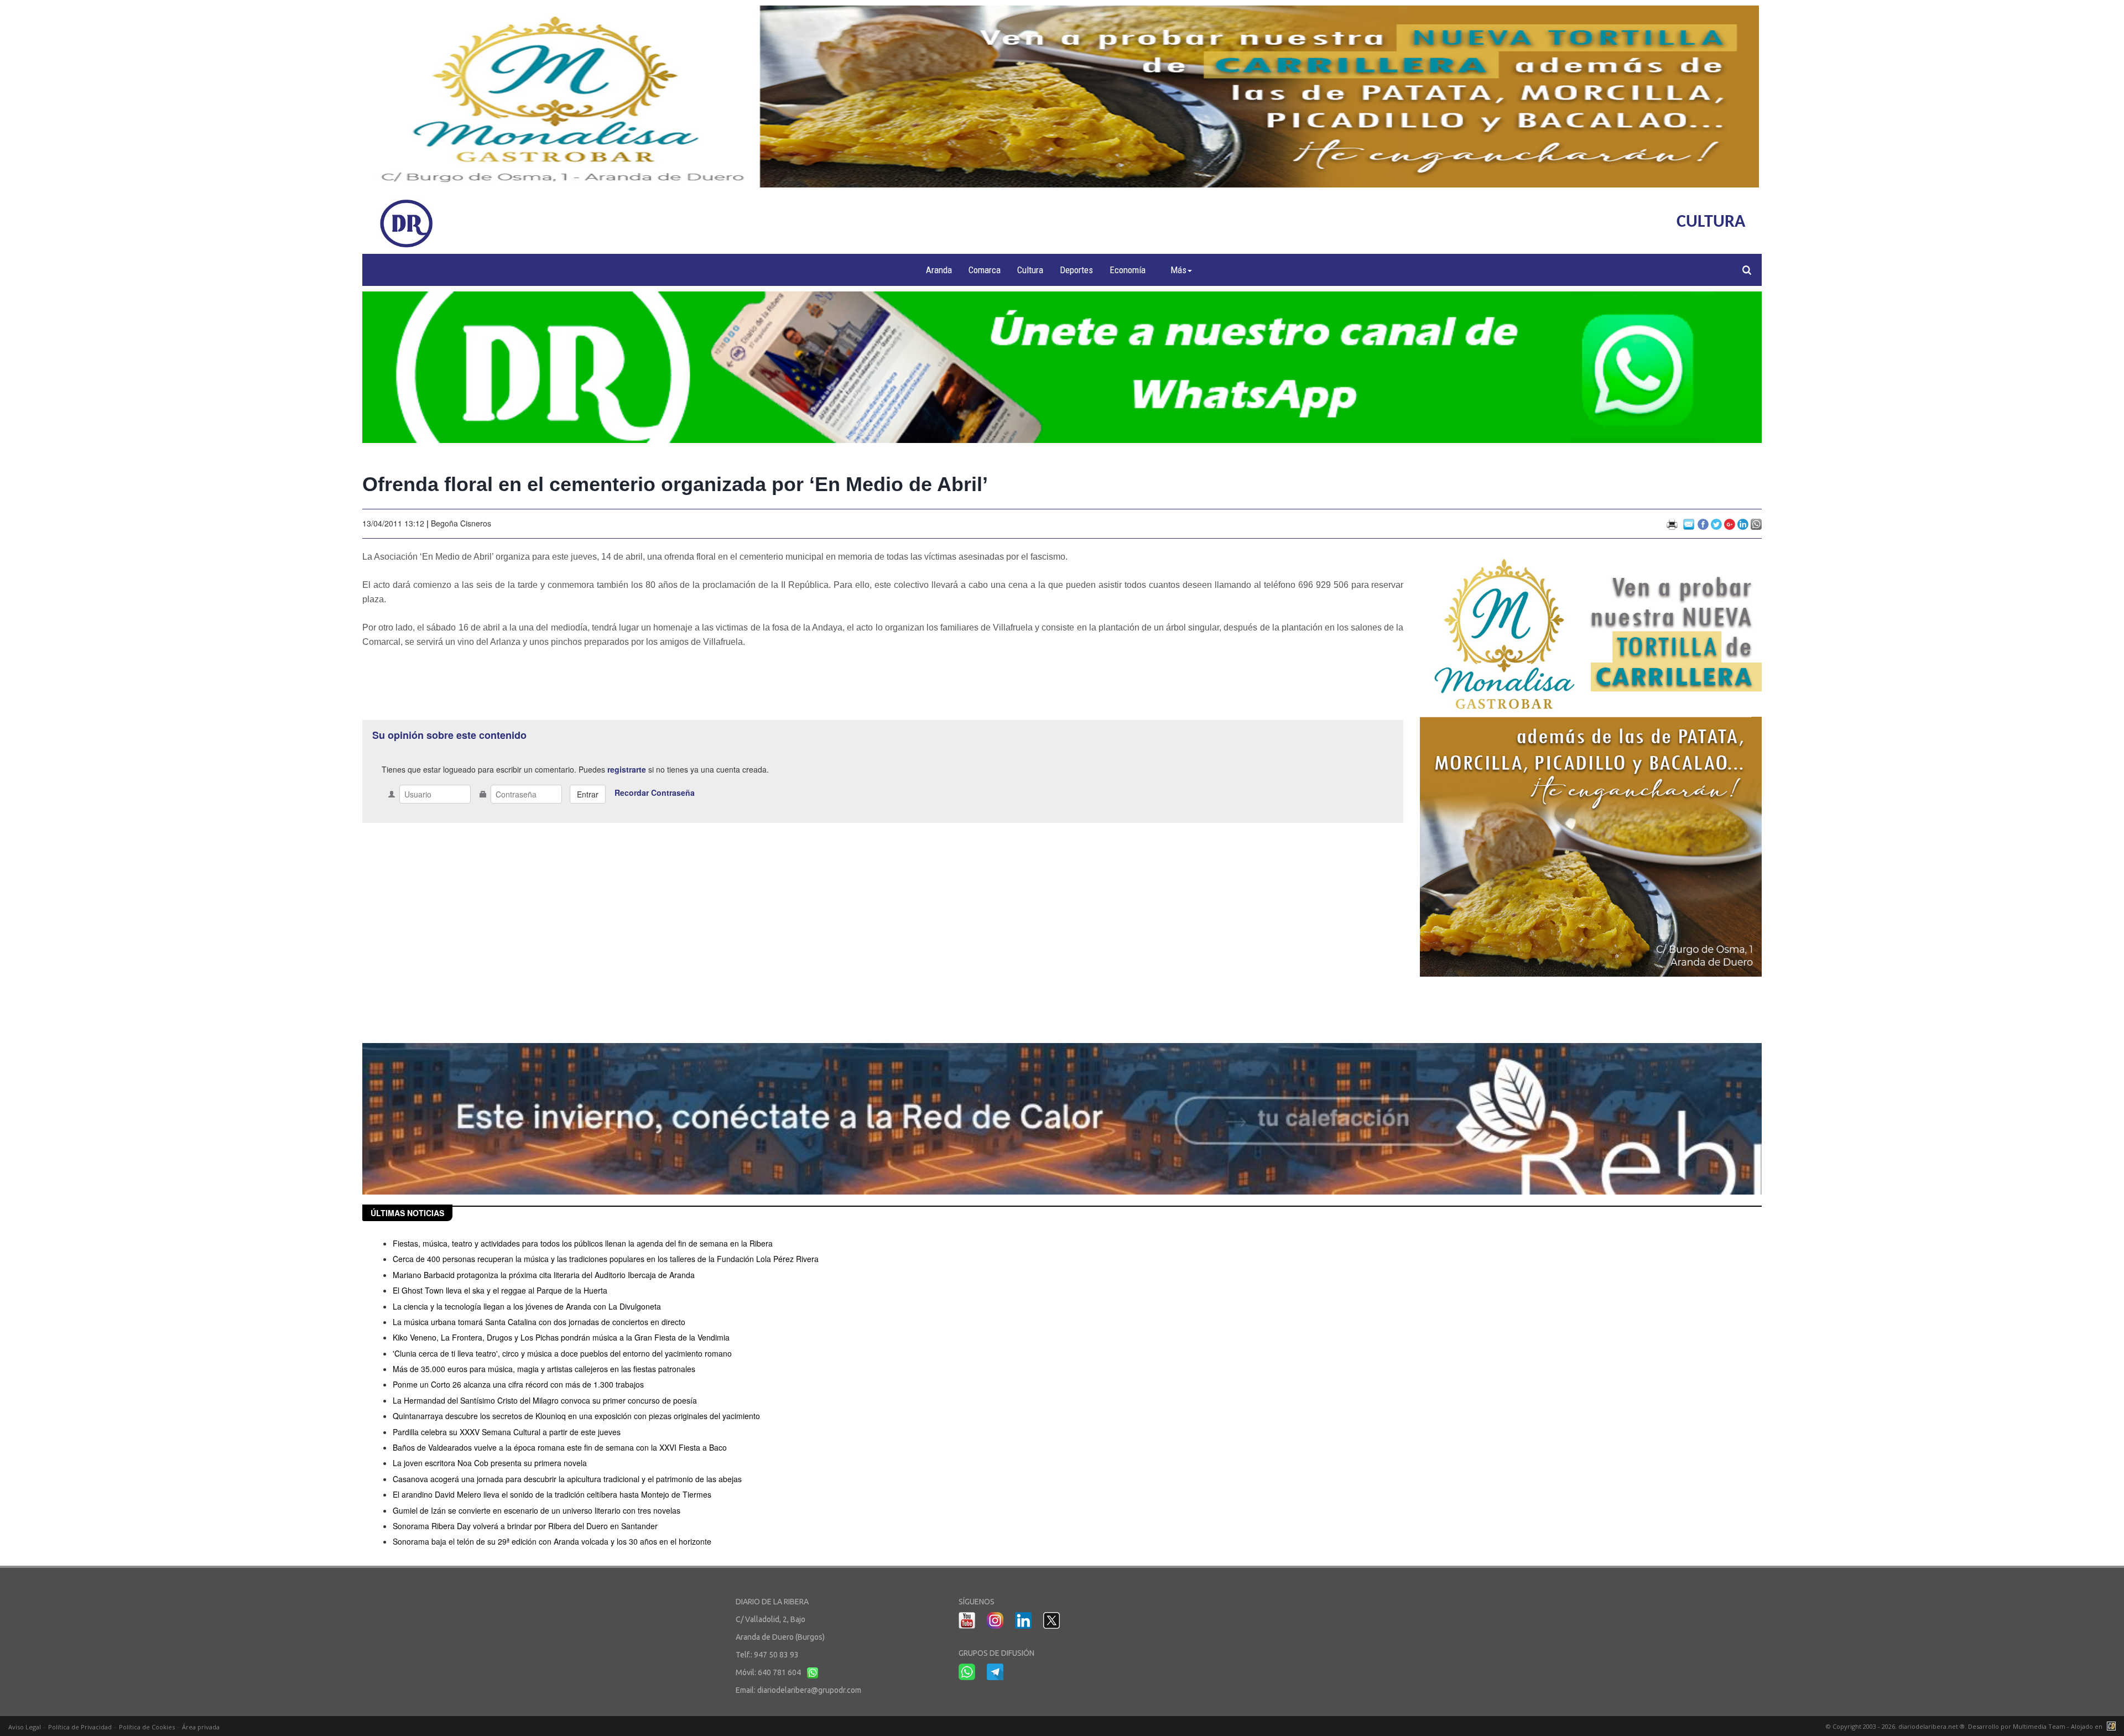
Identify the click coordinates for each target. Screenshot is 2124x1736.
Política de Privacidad (80, 1727)
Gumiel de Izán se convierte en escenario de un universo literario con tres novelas (537, 1510)
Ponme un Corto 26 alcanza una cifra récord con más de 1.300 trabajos (518, 1384)
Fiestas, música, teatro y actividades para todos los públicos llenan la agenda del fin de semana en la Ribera (583, 1243)
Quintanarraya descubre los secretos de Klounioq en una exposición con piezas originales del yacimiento (576, 1416)
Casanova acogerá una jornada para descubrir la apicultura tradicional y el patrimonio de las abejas (567, 1479)
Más (1178, 270)
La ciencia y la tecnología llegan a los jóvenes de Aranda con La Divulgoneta (527, 1306)
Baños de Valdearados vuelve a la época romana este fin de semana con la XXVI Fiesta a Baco (560, 1447)
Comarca (985, 270)
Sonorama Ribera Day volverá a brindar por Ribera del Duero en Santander (525, 1526)
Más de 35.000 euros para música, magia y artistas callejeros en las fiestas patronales (544, 1369)
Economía (1128, 270)
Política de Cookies (147, 1727)
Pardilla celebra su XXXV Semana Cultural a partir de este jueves (507, 1432)
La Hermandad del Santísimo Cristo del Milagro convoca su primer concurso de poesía (545, 1400)
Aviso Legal (25, 1727)
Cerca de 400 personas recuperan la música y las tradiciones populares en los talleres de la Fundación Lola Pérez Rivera (606, 1259)
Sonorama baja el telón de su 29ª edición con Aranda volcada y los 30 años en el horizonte (552, 1541)
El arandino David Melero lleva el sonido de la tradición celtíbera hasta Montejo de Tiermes (552, 1494)
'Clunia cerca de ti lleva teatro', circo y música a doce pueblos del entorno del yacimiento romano (562, 1353)
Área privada (201, 1727)
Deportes (1076, 270)
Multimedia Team (2039, 1726)
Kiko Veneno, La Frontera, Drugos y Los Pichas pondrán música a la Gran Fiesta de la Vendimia (561, 1337)
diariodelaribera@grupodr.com (809, 1690)
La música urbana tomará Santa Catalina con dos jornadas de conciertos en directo (539, 1322)
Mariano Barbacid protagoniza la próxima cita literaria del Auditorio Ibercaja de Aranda (544, 1275)
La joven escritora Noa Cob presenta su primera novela (490, 1463)
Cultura (1030, 270)
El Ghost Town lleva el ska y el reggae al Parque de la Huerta (500, 1290)
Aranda (939, 270)
